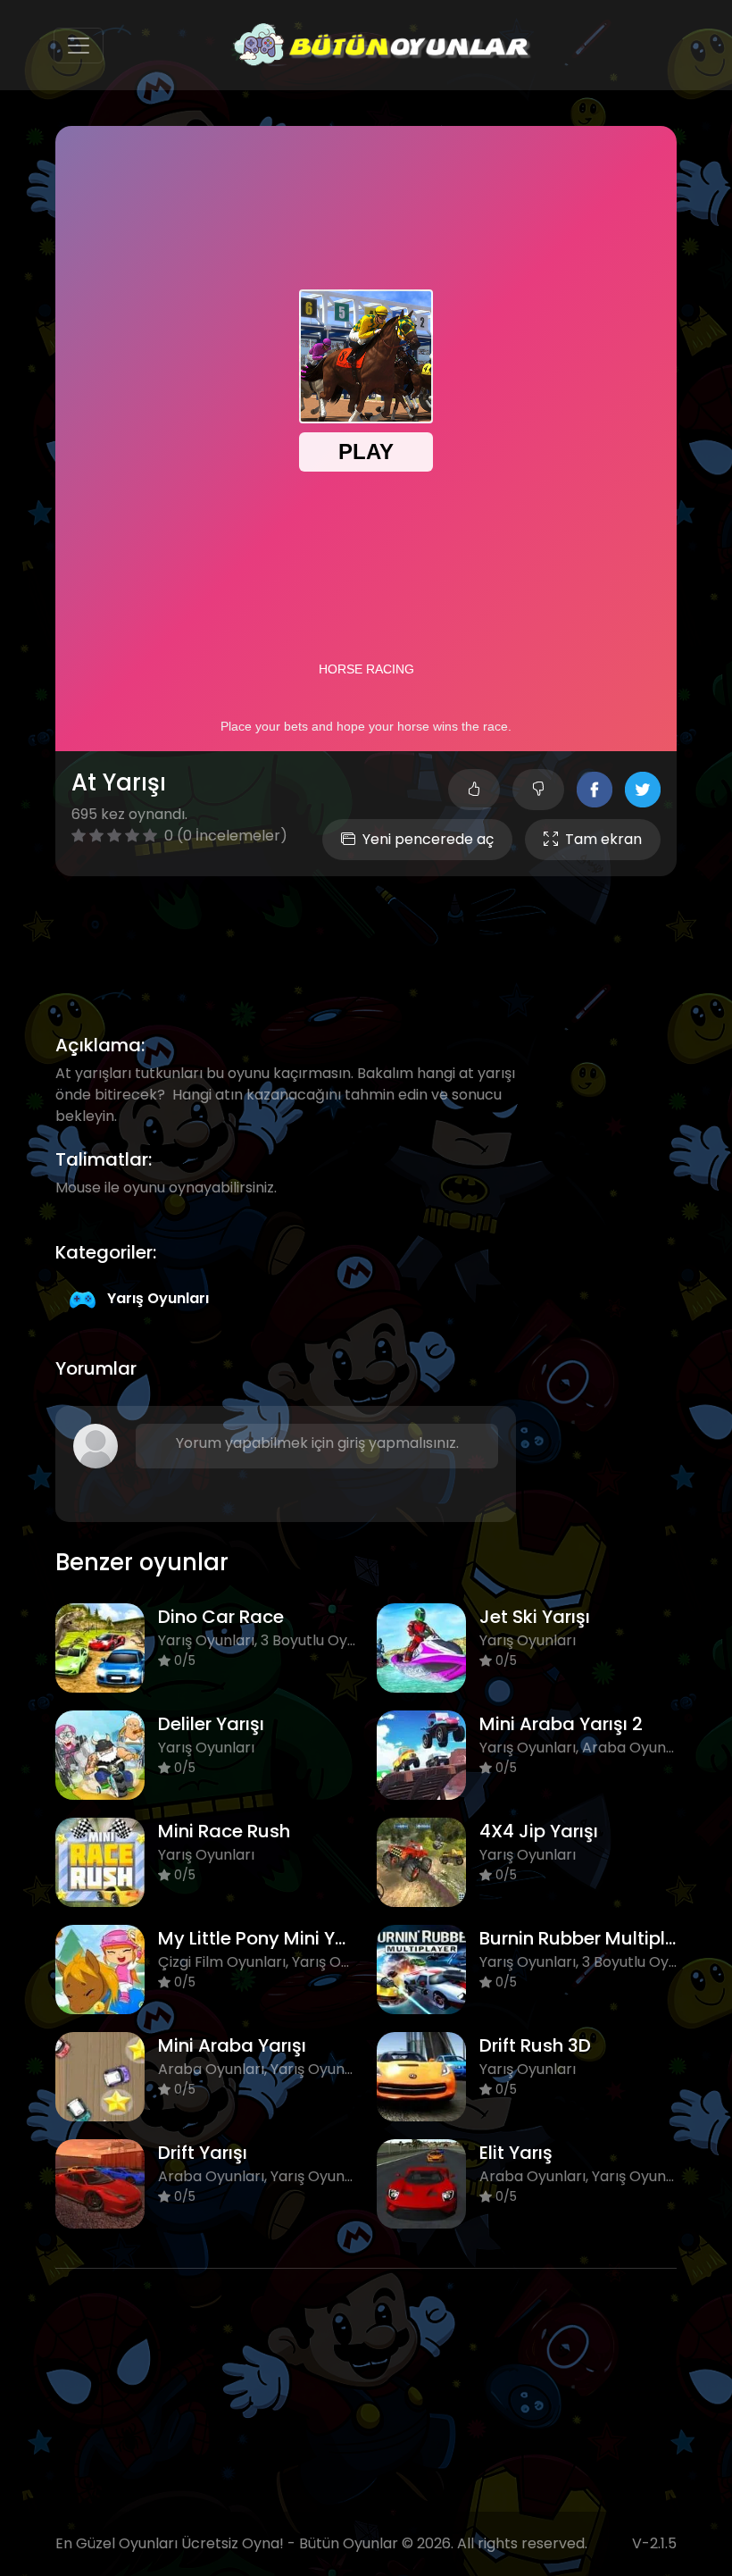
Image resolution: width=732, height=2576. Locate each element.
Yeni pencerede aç (428, 839)
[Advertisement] (380, 934)
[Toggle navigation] (79, 46)
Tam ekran (603, 839)
